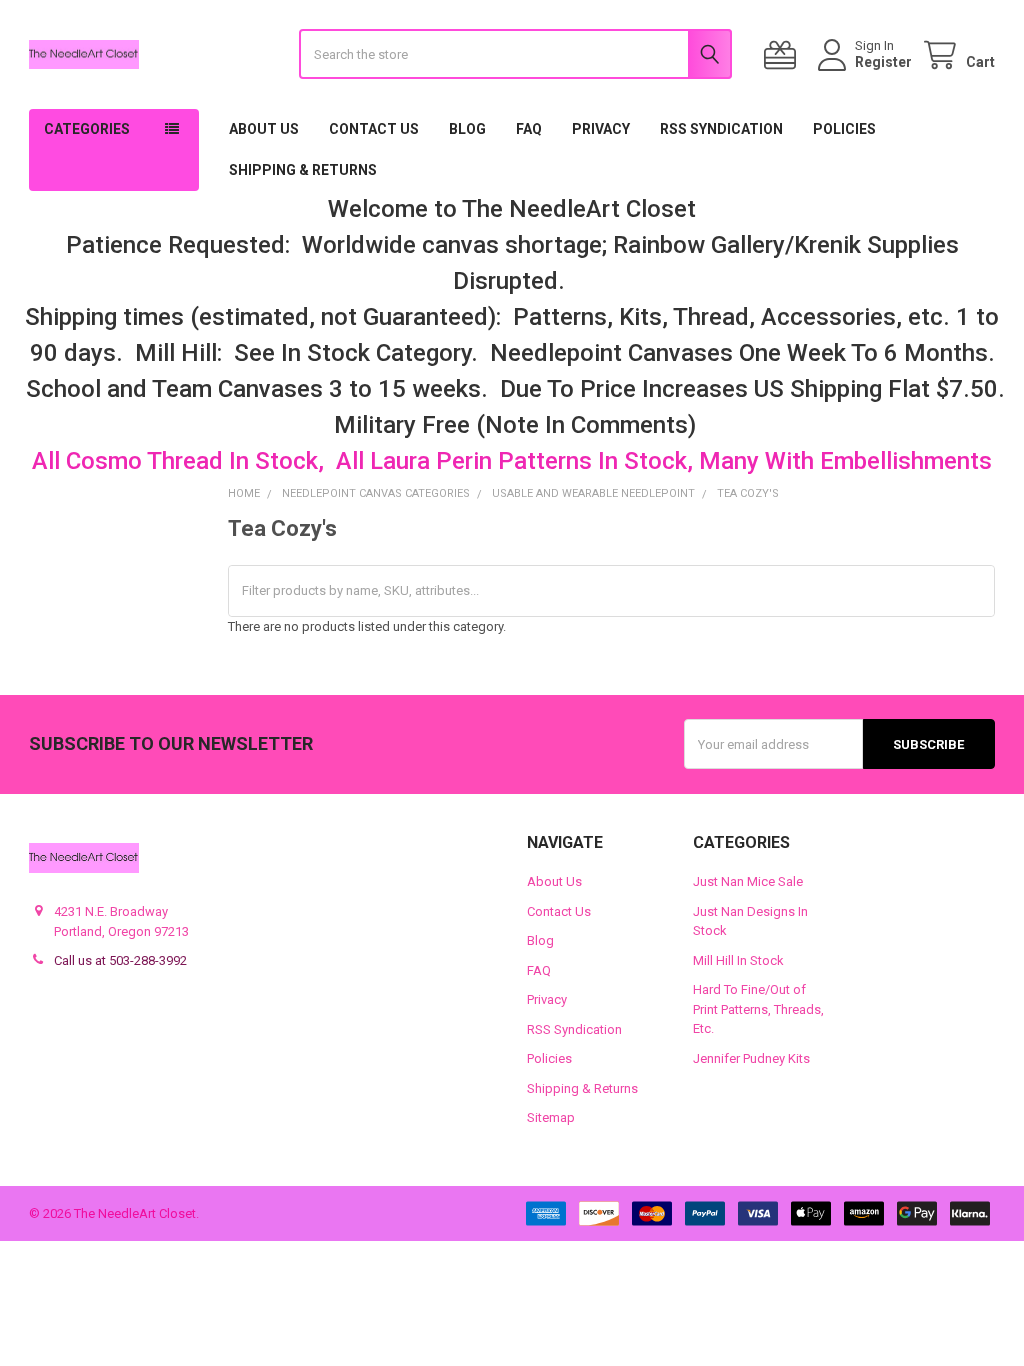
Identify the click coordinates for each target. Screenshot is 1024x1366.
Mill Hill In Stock (738, 960)
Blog (467, 129)
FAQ (529, 129)
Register (883, 62)
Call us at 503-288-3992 (120, 960)
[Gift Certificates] (784, 55)
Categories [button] (87, 129)
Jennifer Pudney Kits (751, 1058)
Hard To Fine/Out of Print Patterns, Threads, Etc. (758, 1009)
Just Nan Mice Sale (748, 881)
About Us (264, 129)
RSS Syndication (721, 129)
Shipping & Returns (303, 170)
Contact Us (374, 129)
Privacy (601, 129)
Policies (844, 129)
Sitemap (551, 1117)
